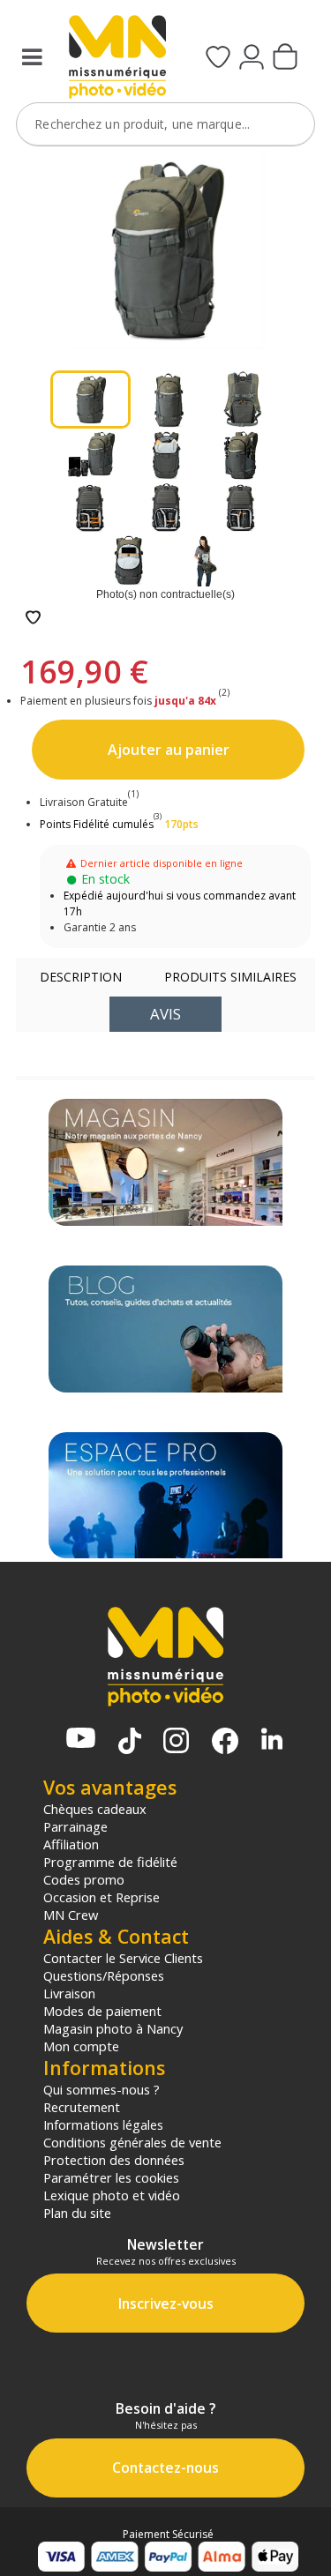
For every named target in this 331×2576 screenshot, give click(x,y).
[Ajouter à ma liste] (33, 619)
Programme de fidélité (110, 1862)
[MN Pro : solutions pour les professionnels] (165, 1496)
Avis (165, 1014)
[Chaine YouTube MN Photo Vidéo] (81, 1740)
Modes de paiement (102, 2011)
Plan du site (77, 2213)
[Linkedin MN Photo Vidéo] (272, 1740)
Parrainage (75, 1826)
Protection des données (114, 2160)
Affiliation (71, 1844)
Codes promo (84, 1879)
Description (81, 977)
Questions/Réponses (104, 1975)
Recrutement (82, 2107)
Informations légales (103, 2124)
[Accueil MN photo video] (115, 59)
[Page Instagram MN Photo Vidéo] (176, 1742)
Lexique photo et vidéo (112, 2195)
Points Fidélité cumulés (97, 824)
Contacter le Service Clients (123, 1958)
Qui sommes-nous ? (102, 2089)
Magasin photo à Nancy (113, 2028)
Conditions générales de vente (132, 2142)
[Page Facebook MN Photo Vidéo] (225, 1743)
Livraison (69, 1993)
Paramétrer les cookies (111, 2177)
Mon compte (81, 2046)
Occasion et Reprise (102, 1897)
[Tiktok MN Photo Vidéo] (130, 1743)
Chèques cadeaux (95, 1809)
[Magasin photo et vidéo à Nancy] (165, 1162)
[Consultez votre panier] (285, 58)
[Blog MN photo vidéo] (165, 1329)
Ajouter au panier (169, 750)
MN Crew (71, 1915)
